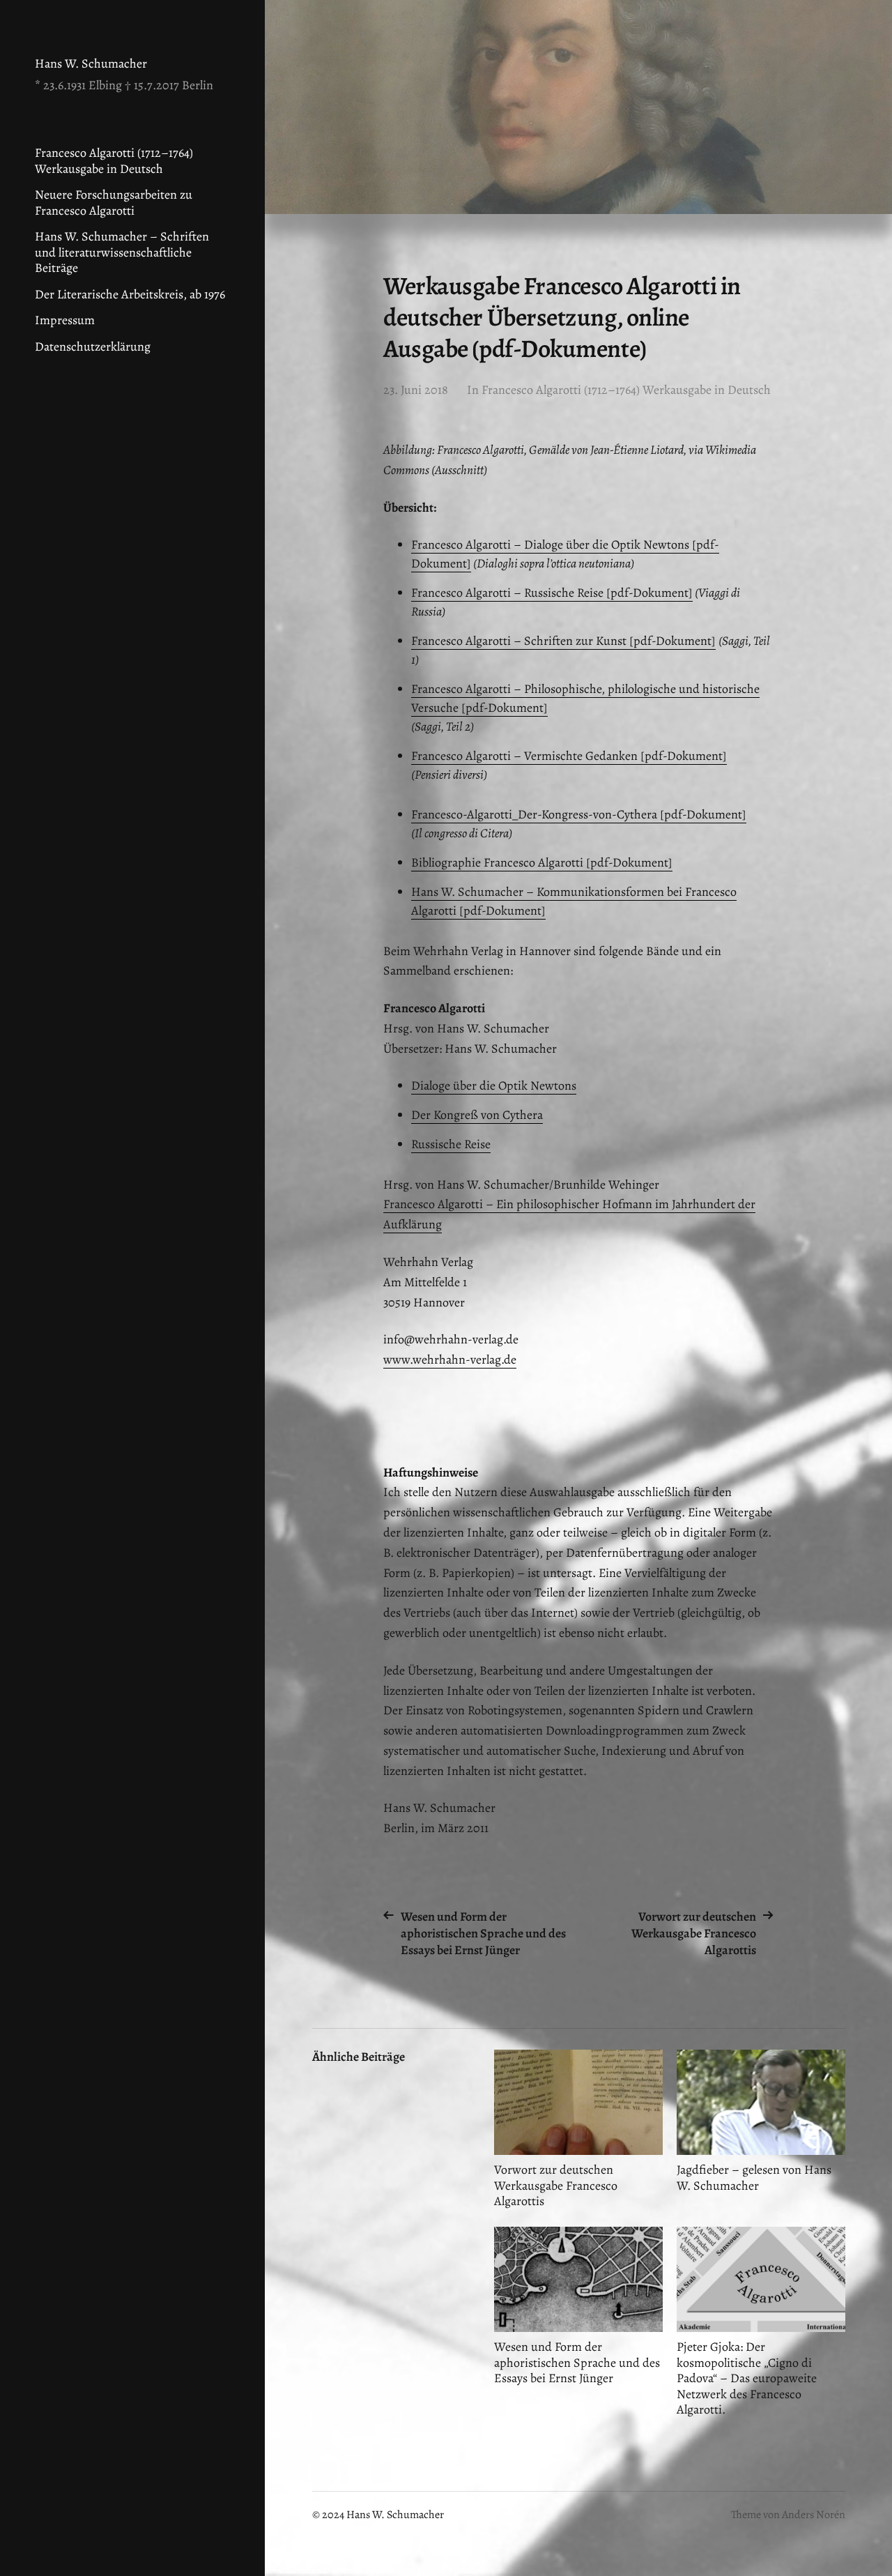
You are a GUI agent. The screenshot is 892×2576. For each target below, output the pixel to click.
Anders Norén (814, 2515)
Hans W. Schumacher (91, 63)
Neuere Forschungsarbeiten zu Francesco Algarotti (114, 203)
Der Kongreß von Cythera (477, 1115)
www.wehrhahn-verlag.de (450, 1359)
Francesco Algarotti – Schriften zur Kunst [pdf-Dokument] (563, 641)
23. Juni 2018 (416, 390)
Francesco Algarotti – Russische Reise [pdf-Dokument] (552, 593)
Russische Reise (451, 1144)
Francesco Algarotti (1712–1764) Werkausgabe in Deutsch (114, 161)
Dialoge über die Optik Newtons (494, 1085)
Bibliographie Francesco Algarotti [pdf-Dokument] (542, 862)
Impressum (65, 320)
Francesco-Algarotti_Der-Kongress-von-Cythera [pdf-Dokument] (579, 814)
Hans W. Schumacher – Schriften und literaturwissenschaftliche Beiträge (122, 252)
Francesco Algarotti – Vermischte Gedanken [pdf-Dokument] (569, 756)
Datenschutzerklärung (93, 346)
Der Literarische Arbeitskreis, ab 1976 (130, 294)
